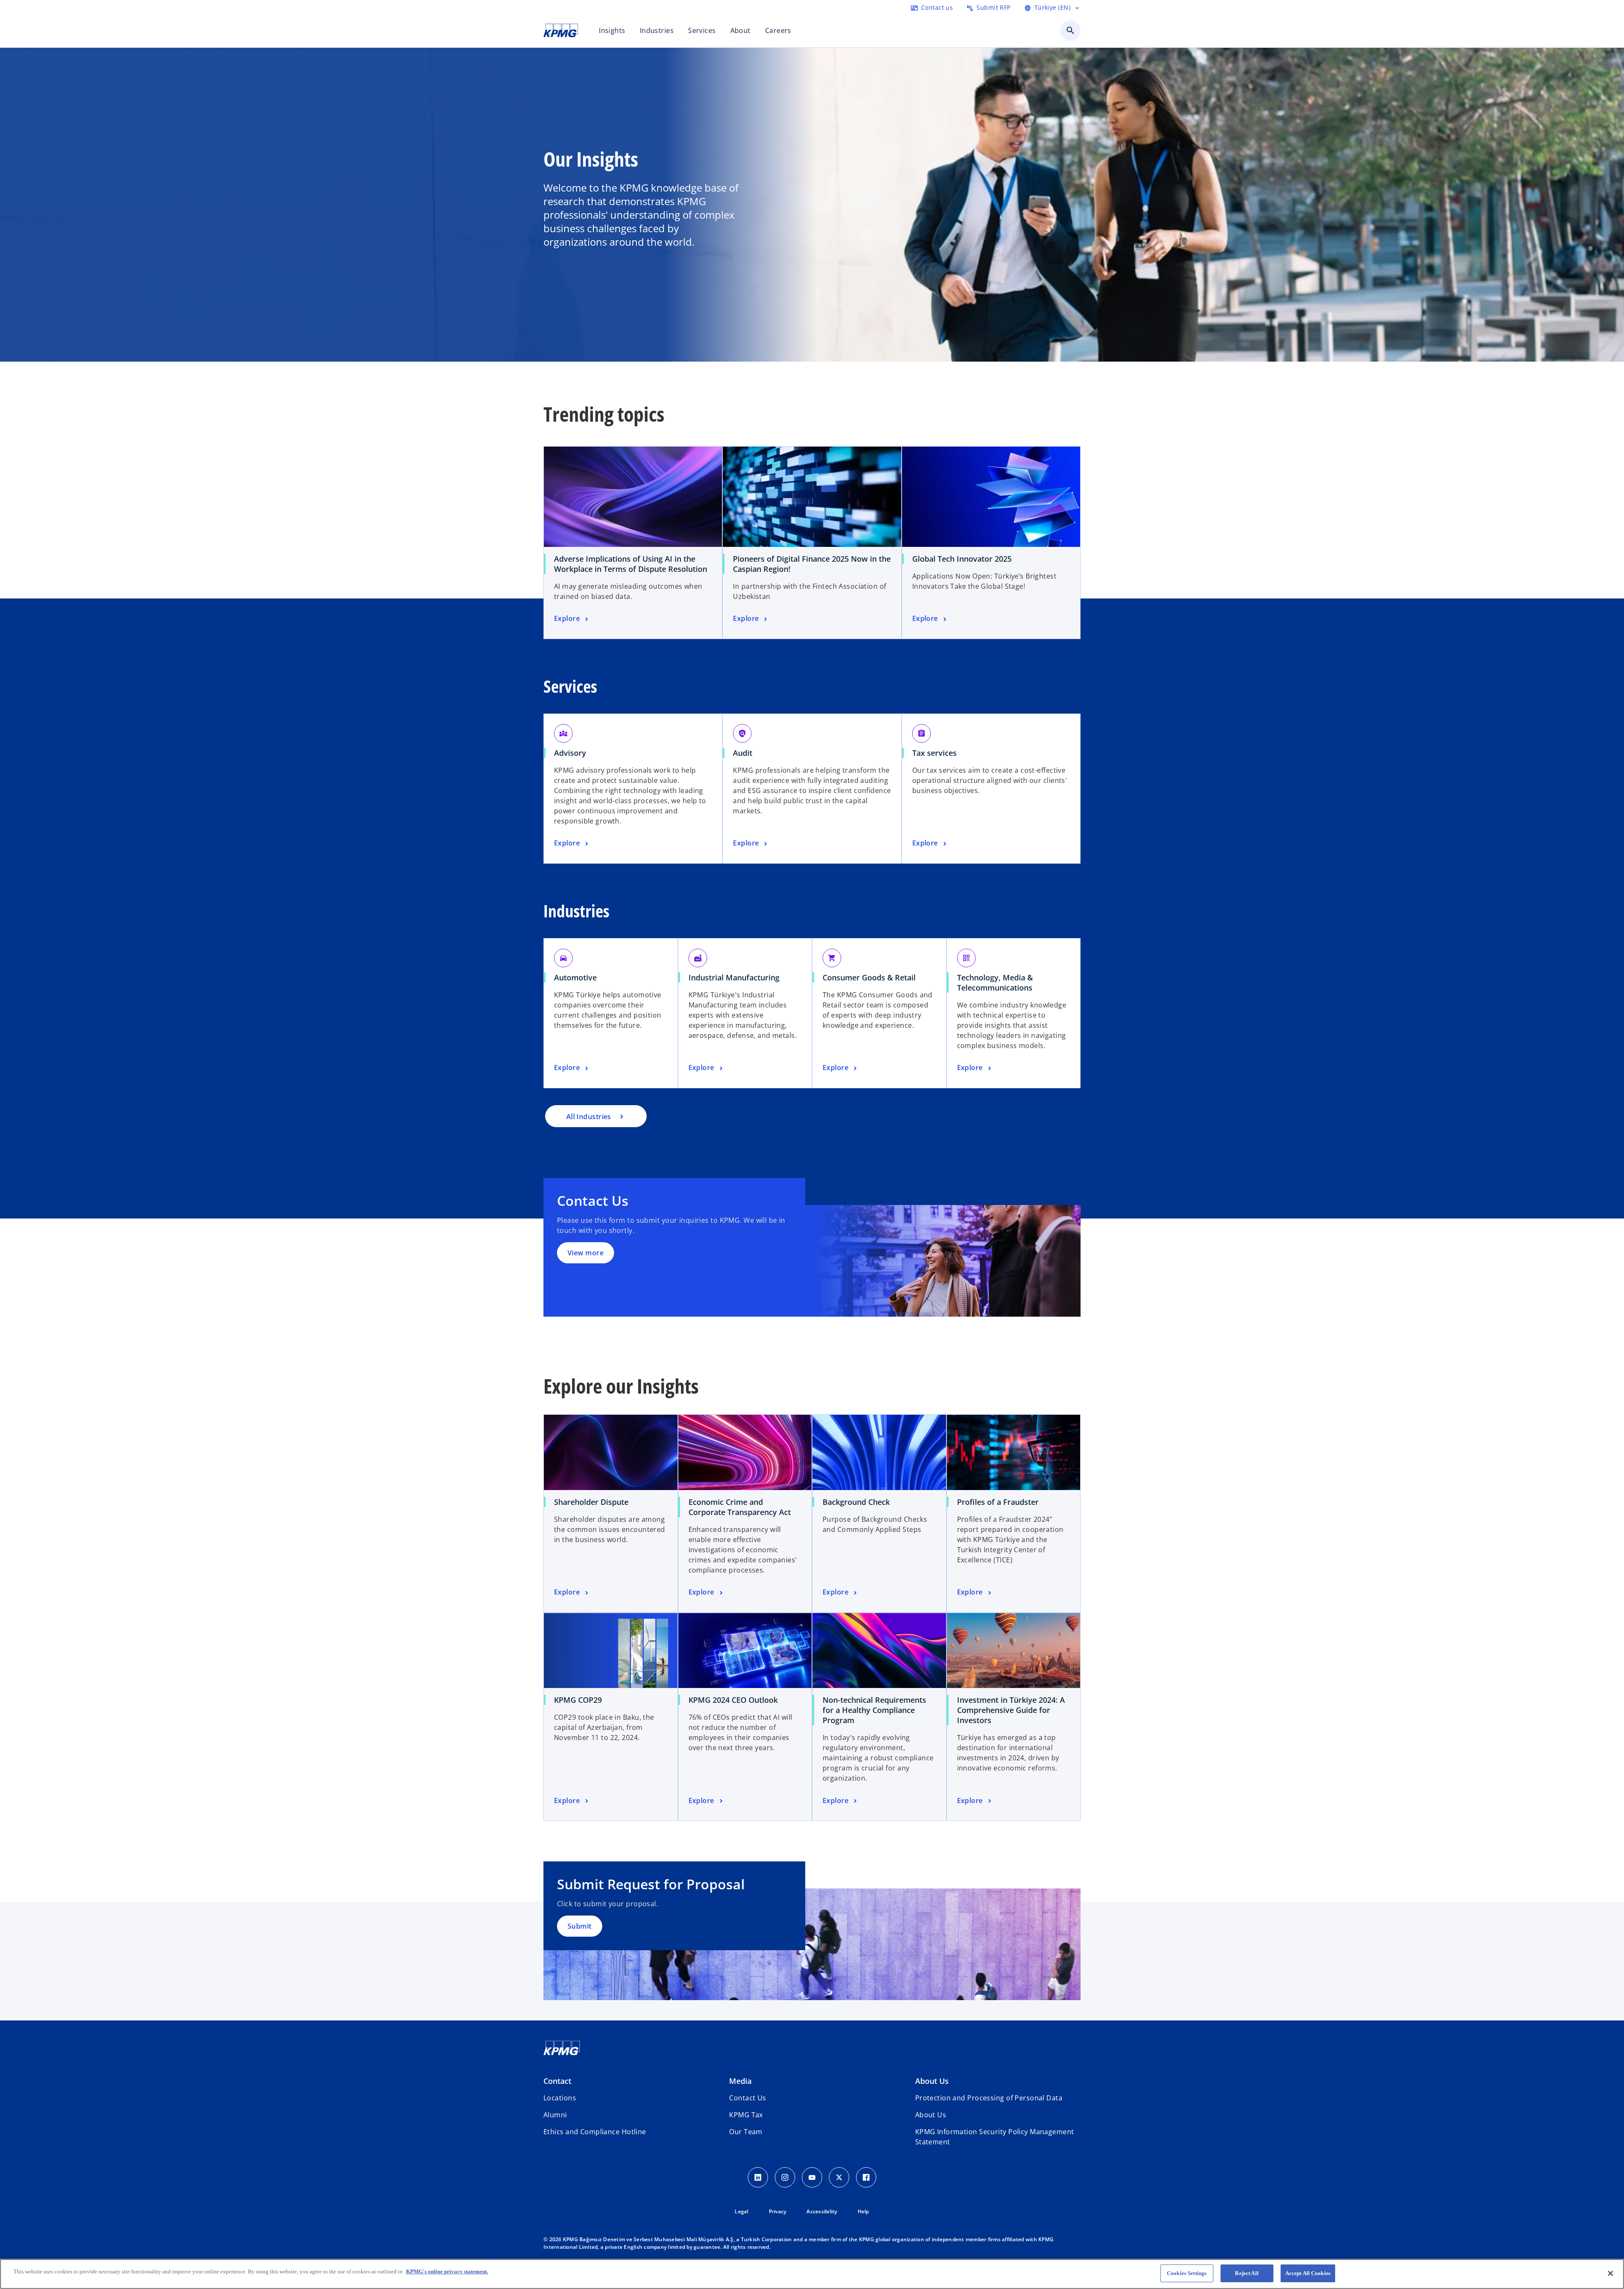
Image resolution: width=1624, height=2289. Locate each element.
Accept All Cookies (1308, 2273)
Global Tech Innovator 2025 (962, 559)
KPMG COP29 (578, 1700)
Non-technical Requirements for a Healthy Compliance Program (874, 1710)
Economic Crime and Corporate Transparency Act (740, 1507)
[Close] (1610, 2273)
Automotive (575, 977)
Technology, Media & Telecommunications (995, 983)
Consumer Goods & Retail (869, 977)
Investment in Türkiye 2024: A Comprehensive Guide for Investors (1011, 1710)
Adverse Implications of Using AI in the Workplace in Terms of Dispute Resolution (631, 564)
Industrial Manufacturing (734, 977)
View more (586, 1253)
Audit (743, 753)
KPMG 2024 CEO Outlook (733, 1700)
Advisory (570, 753)
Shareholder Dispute (591, 1502)
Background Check (856, 1502)
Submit (580, 1926)
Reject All (1247, 2273)
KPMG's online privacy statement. (447, 2271)
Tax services (934, 753)
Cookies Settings (1187, 2273)
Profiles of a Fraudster (998, 1502)
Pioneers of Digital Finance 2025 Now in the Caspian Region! (812, 564)
